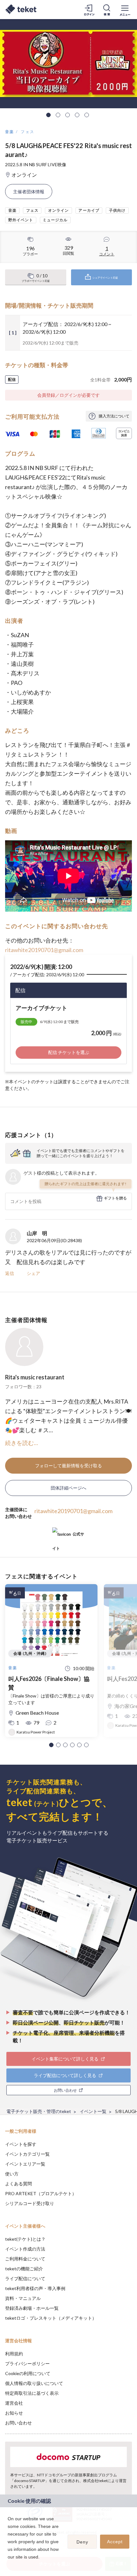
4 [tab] (77, 115)
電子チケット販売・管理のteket (39, 2111)
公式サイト (68, 1537)
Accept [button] (115, 2542)
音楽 (10, 132)
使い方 (12, 2174)
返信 (10, 1273)
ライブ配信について (25, 2278)
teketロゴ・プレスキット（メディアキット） (51, 2318)
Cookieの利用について (28, 2373)
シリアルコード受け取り (30, 2203)
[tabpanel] (68, 64)
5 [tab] (87, 115)
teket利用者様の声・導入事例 (35, 2288)
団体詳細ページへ (68, 1488)
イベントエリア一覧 (25, 2164)
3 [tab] (68, 115)
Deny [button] (82, 2542)
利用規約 (14, 2354)
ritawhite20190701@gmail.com (44, 950)
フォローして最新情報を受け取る (68, 1466)
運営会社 (14, 2403)
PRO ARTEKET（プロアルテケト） (41, 2193)
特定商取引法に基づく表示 (32, 2393)
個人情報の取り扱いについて (34, 2383)
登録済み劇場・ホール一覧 (32, 2308)
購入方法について (114, 416)
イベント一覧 (93, 2111)
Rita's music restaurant (35, 1377)
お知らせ (14, 2413)
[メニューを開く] (125, 10)
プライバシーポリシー (27, 2363)
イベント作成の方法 (25, 2249)
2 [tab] (58, 115)
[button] (51, 1745)
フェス (28, 132)
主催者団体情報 (29, 192)
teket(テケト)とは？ (25, 2239)
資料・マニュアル (23, 2298)
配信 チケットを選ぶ (69, 1052)
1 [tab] (48, 115)
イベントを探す (21, 2144)
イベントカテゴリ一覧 (27, 2154)
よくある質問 (18, 2184)
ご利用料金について (25, 2259)
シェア (33, 1273)
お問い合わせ (18, 2423)
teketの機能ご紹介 (24, 2269)
